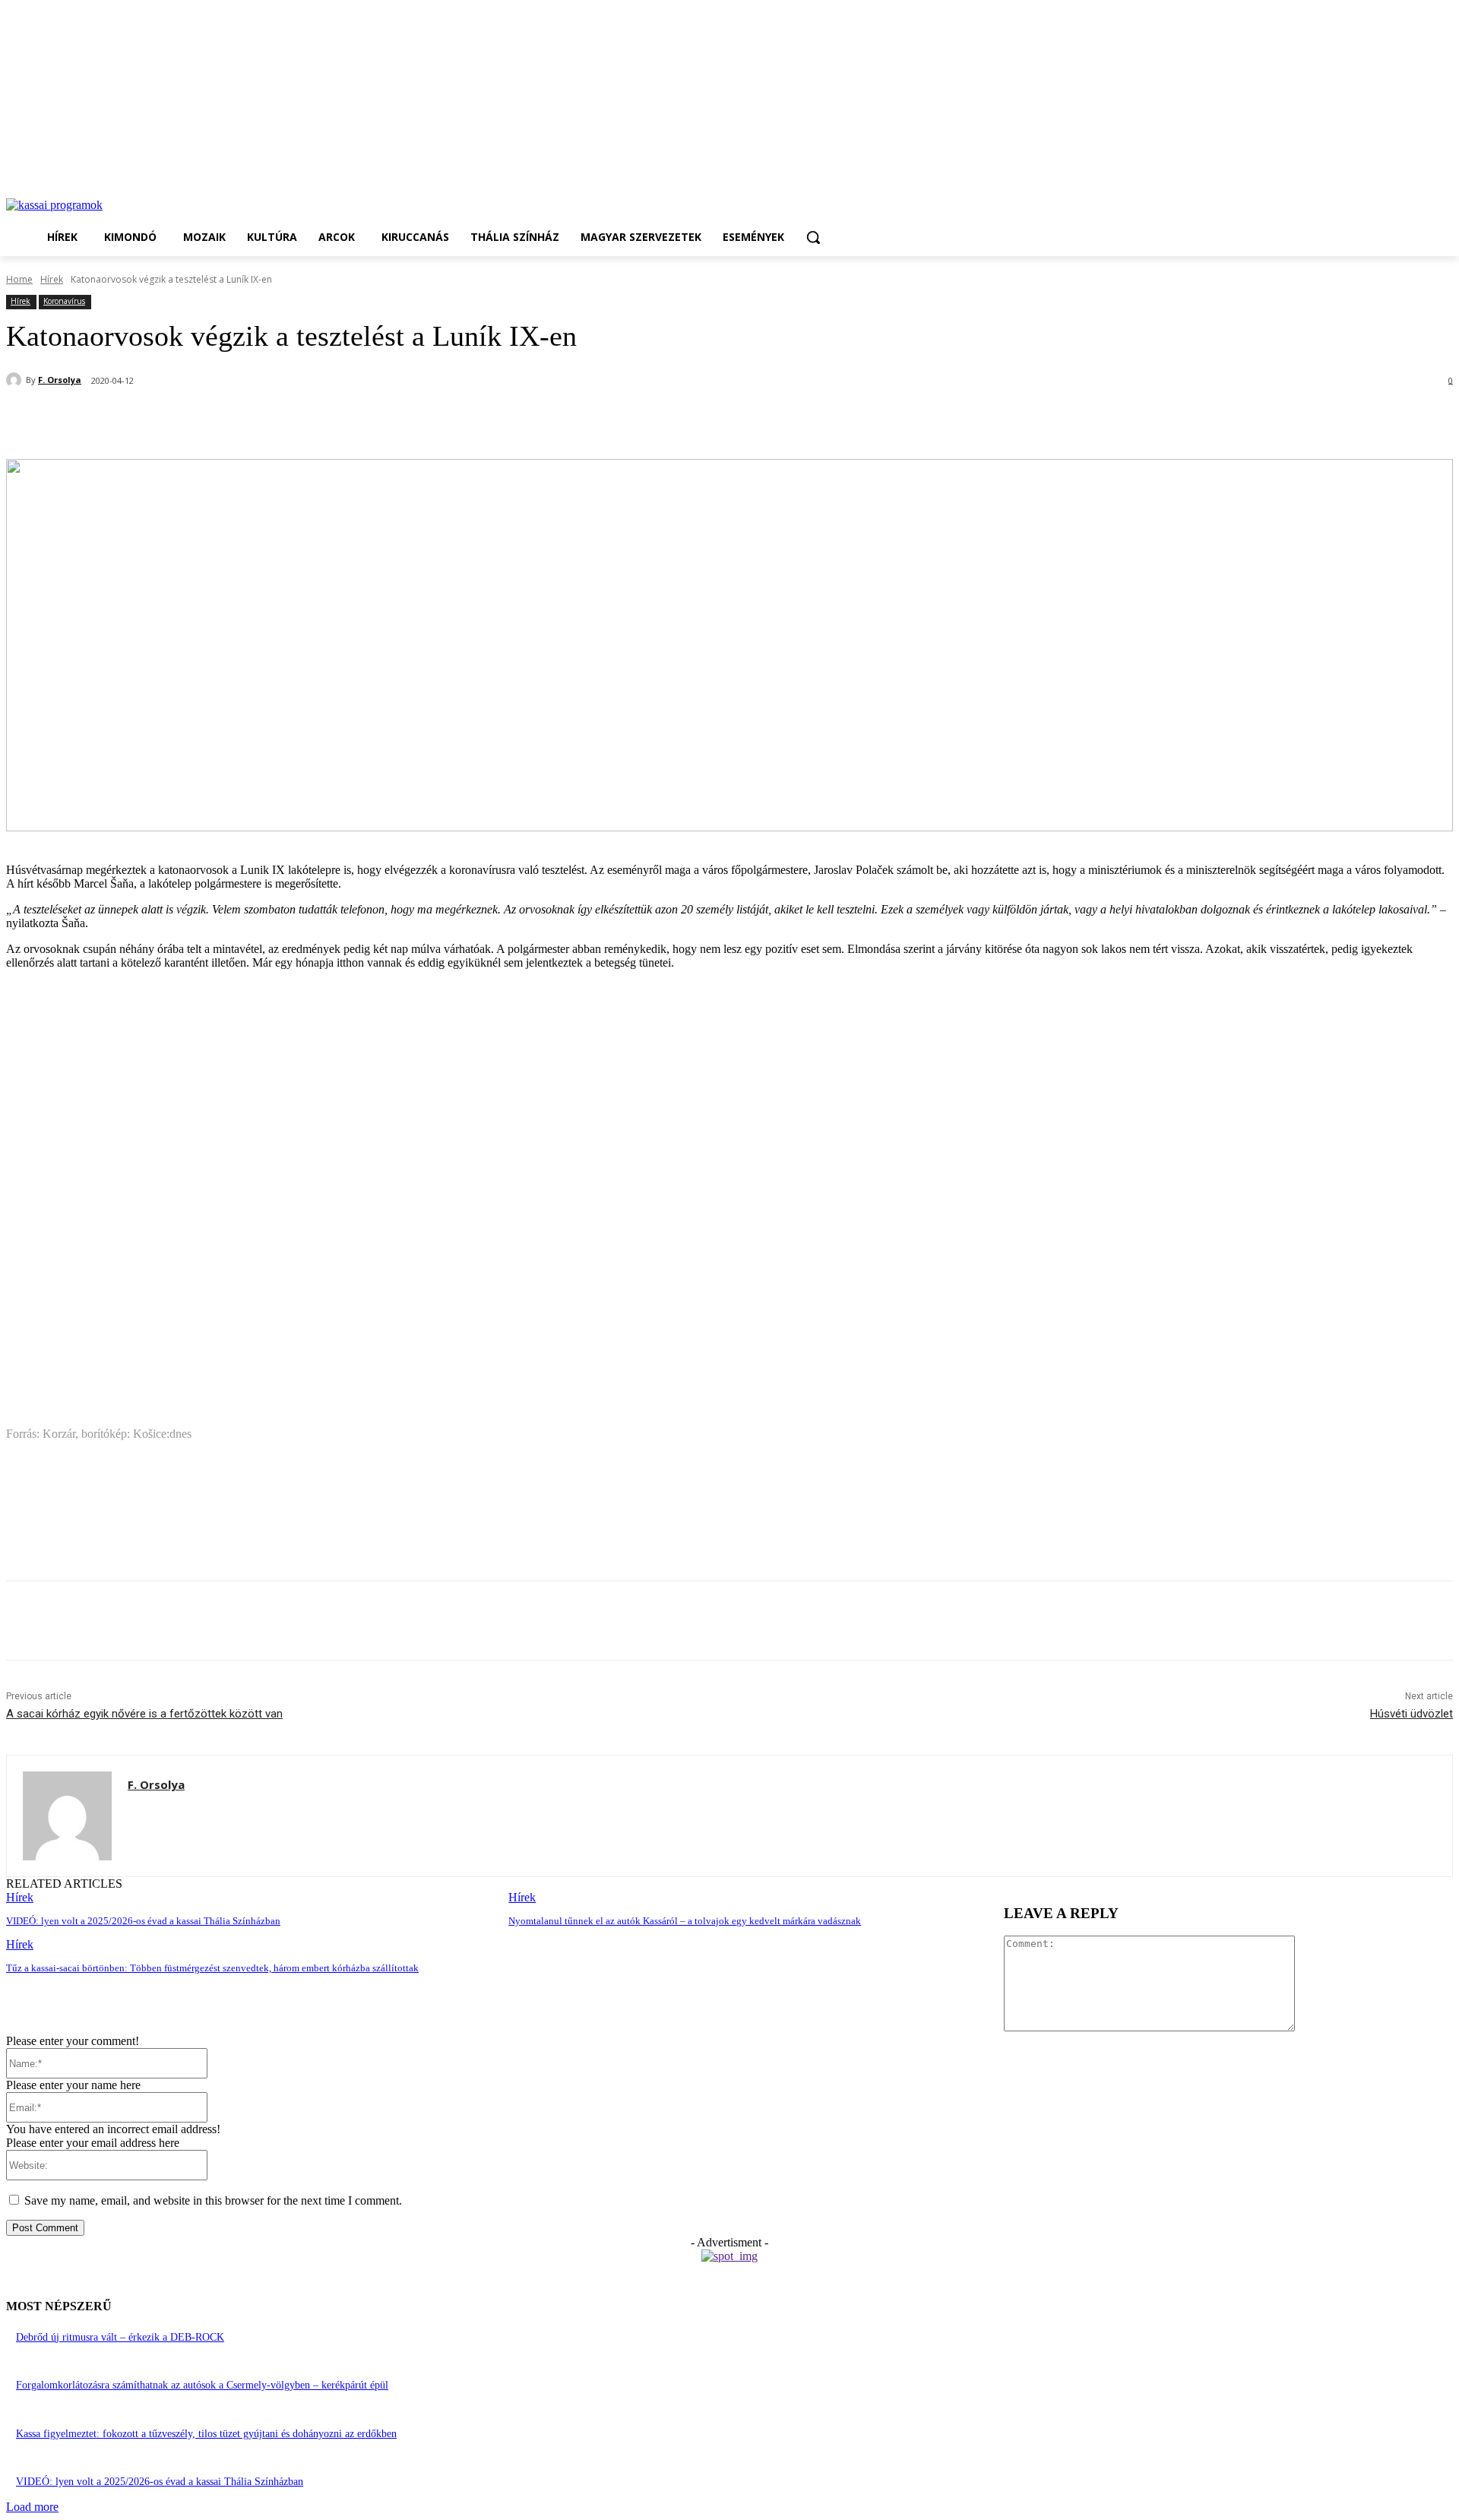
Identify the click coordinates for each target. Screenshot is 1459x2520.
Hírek (52, 279)
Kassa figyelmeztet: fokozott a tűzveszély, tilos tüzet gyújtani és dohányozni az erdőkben (206, 2434)
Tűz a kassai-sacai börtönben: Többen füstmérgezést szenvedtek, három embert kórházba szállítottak (212, 1968)
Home (19, 279)
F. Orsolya (60, 380)
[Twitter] (200, 420)
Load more (32, 2507)
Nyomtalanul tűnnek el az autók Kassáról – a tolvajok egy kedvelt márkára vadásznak (685, 1921)
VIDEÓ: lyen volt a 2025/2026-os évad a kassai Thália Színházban (143, 1921)
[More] (365, 420)
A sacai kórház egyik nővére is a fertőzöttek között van (144, 1714)
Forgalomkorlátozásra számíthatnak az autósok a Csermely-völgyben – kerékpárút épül (202, 2385)
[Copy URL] (309, 420)
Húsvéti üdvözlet (1412, 1714)
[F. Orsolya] (16, 380)
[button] (813, 237)
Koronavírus (64, 301)
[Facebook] (145, 420)
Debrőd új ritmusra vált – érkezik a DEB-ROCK (120, 2337)
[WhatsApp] (255, 420)
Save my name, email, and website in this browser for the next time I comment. (213, 2200)
